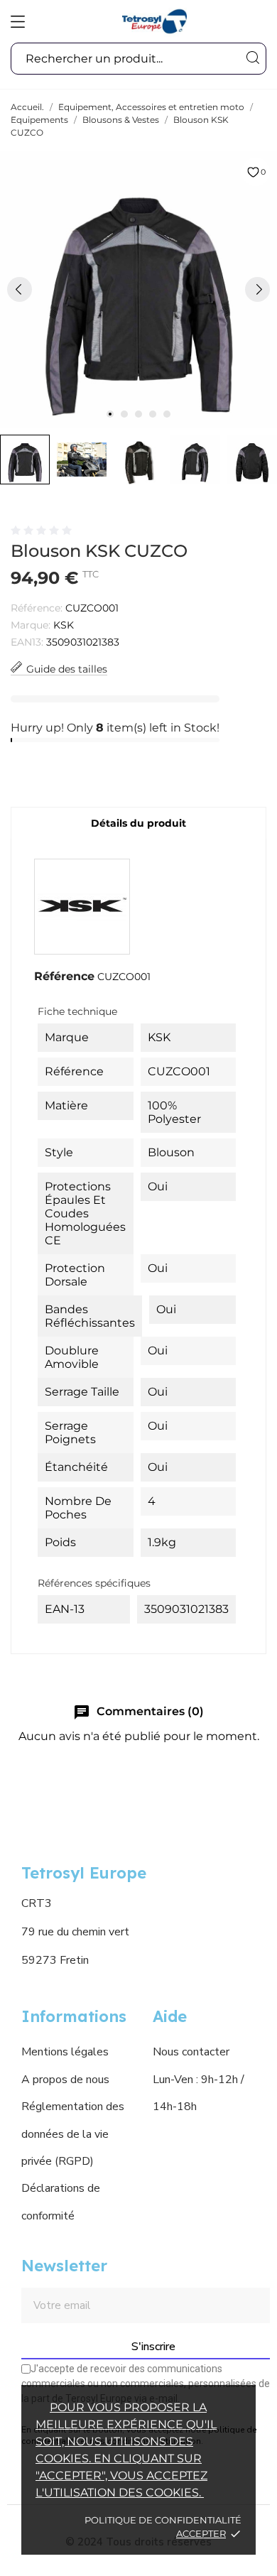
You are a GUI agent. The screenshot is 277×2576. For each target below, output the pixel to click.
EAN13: (27, 642)
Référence (64, 976)
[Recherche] (252, 58)
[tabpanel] (138, 289)
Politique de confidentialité (163, 2520)
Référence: (37, 608)
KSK (64, 625)
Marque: (31, 625)
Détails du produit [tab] (138, 823)
